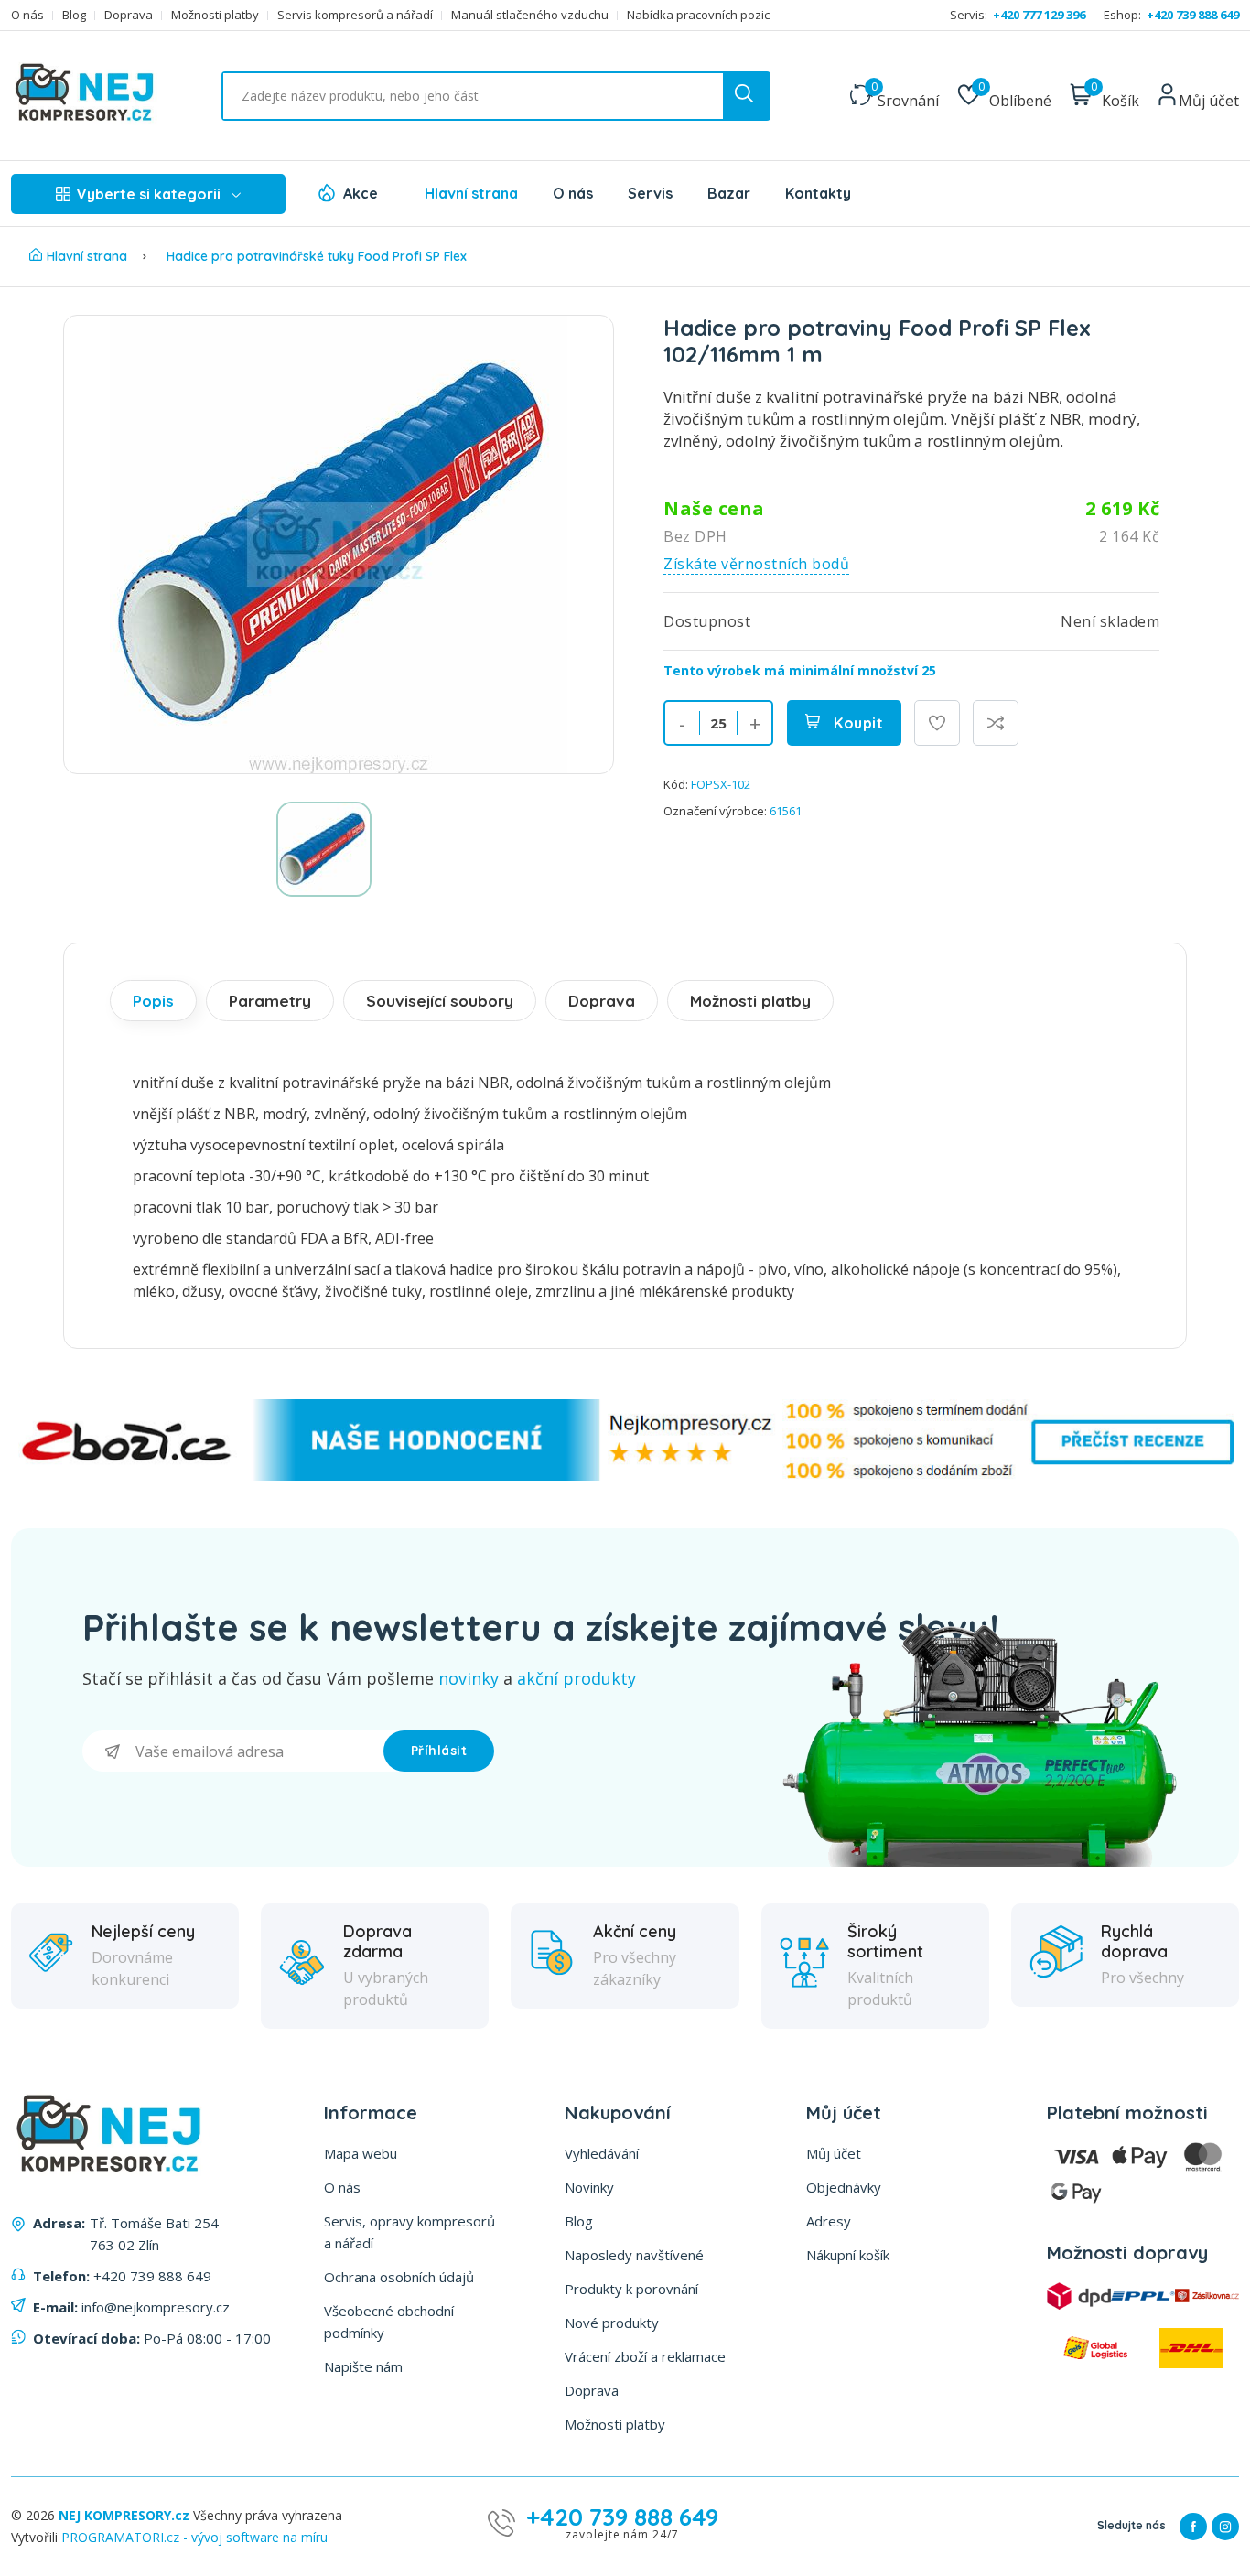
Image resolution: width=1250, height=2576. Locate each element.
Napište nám (363, 2366)
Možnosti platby (215, 15)
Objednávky (844, 2187)
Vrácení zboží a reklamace (645, 2356)
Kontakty (818, 193)
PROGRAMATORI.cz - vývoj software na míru (194, 2537)
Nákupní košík (848, 2255)
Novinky (589, 2187)
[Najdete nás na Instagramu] (1225, 2527)
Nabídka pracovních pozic (698, 15)
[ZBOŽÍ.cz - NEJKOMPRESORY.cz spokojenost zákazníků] (625, 1476)
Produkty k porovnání (631, 2289)
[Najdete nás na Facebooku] (1193, 2527)
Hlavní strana (471, 193)
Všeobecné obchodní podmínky (389, 2322)
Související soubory (440, 1001)
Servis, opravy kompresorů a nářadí (409, 2232)
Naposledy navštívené (634, 2255)
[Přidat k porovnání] (996, 723)
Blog (74, 15)
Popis (153, 1001)
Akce (361, 193)
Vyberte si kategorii (149, 194)
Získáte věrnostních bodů (756, 564)
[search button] (746, 96)
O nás (27, 15)
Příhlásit (439, 1751)
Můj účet (834, 2153)
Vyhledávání (602, 2153)
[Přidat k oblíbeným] (937, 723)
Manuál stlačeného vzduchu (530, 15)
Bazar (729, 193)
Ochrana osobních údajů (399, 2277)
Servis (650, 193)
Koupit (857, 723)
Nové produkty (612, 2323)
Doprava (129, 15)
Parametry (270, 1001)
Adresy (829, 2221)
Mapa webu (361, 2153)
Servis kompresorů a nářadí (355, 15)
